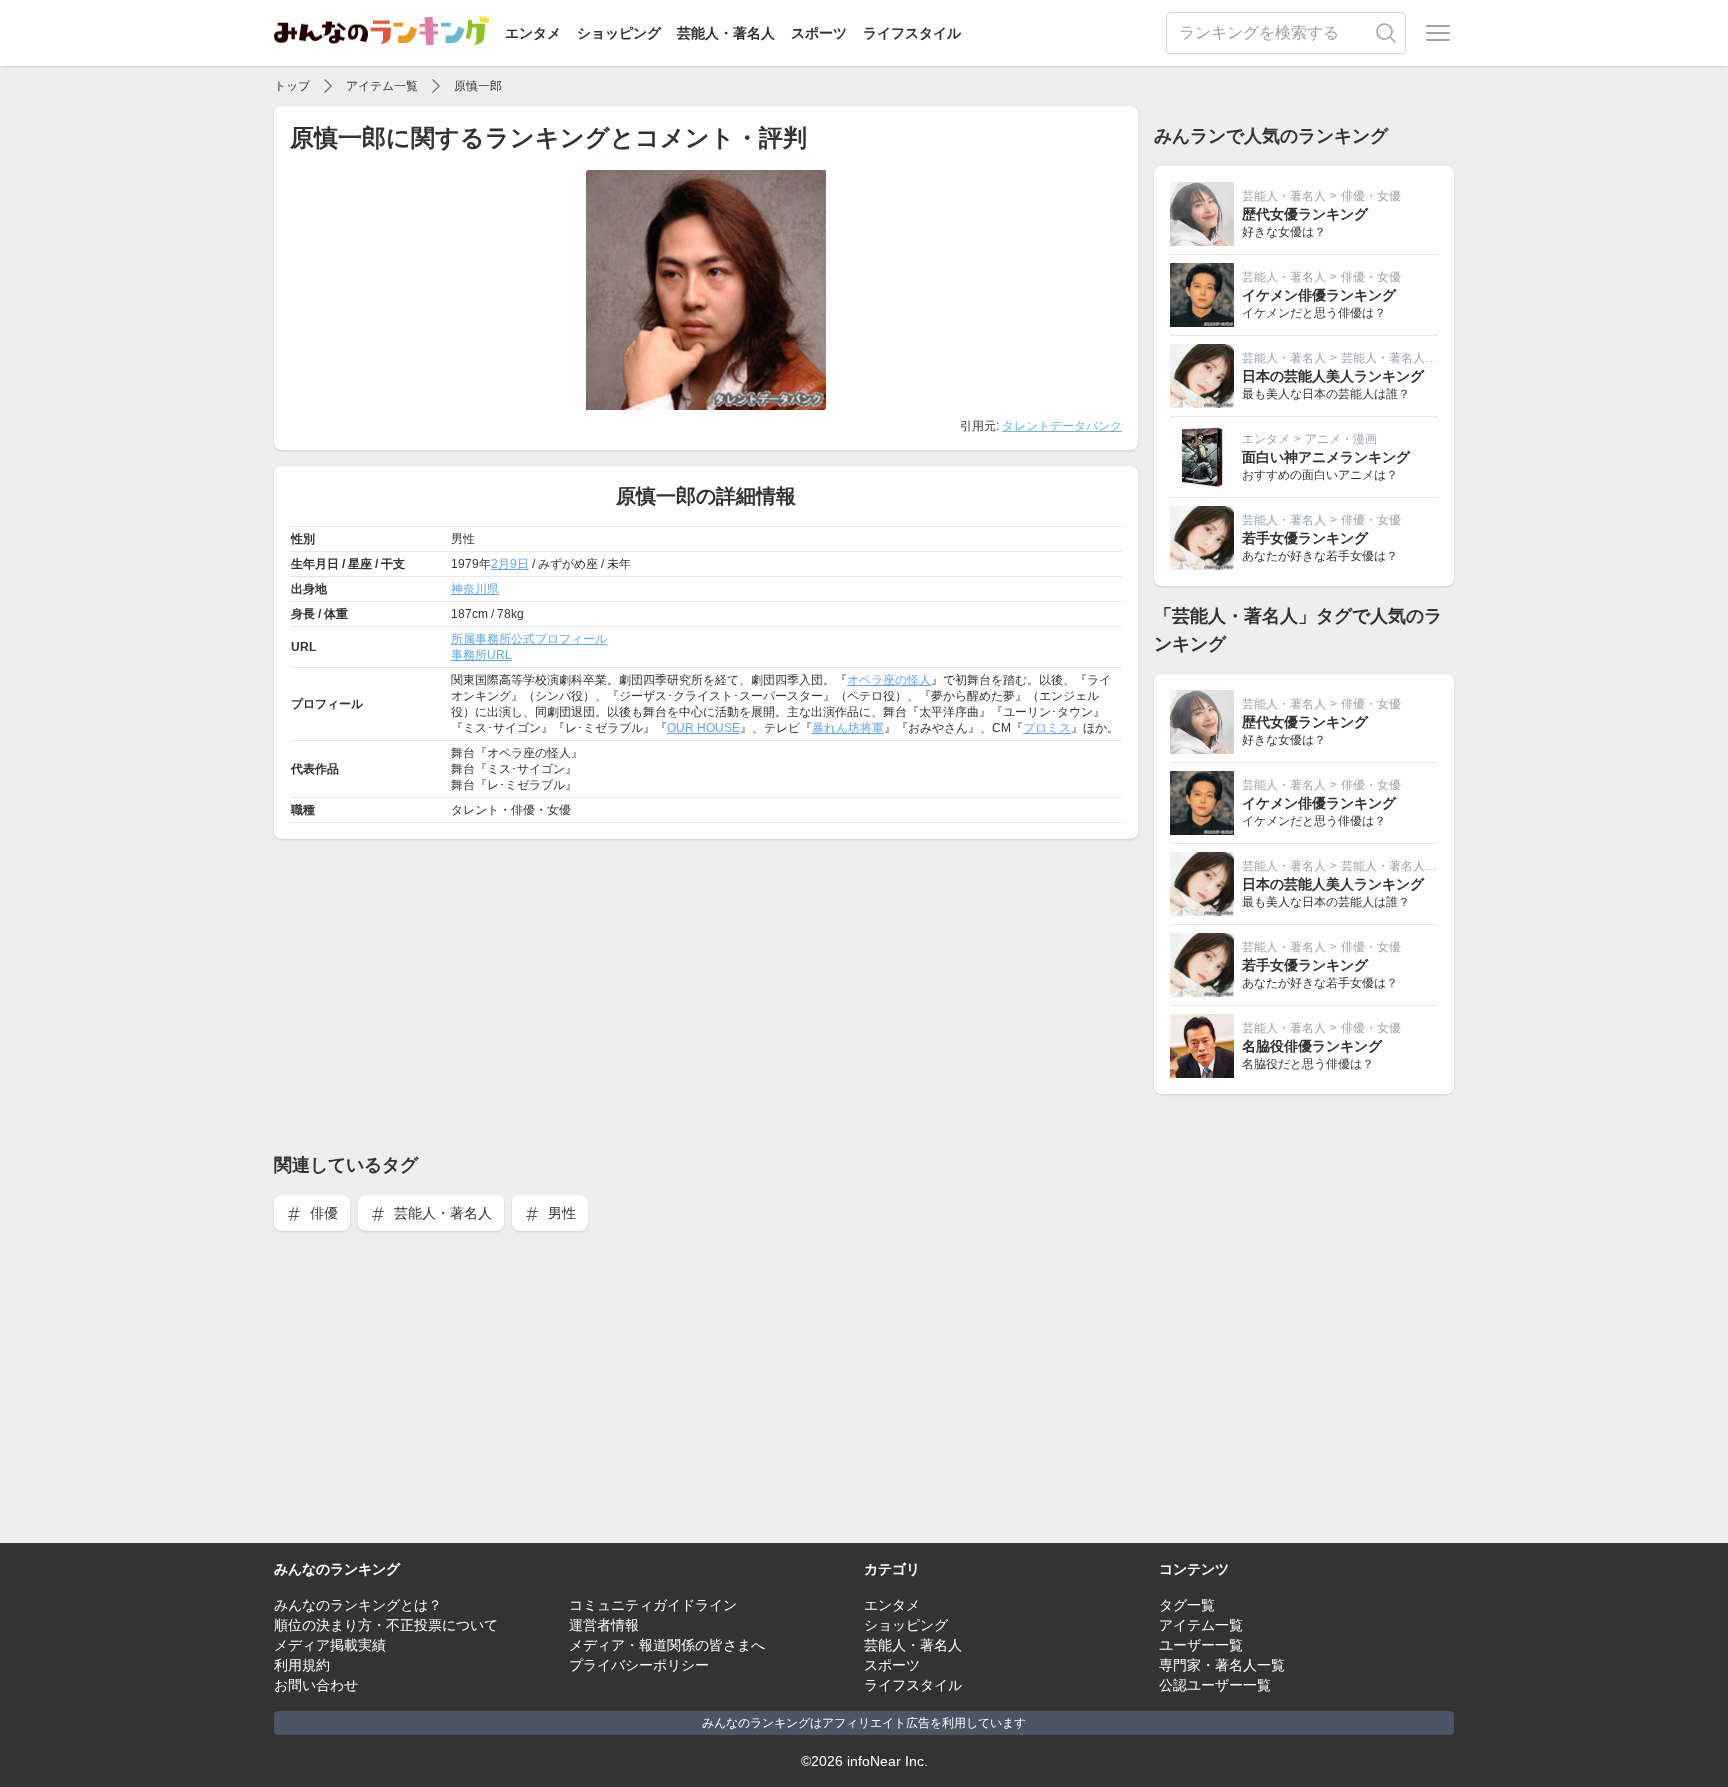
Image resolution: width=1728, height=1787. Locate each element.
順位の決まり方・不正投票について (386, 1625)
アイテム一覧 (382, 86)
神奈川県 (475, 589)
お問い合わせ (316, 1685)
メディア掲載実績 (330, 1645)
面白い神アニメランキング (1326, 457)
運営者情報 (604, 1625)
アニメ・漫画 (1341, 439)
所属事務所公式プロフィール (529, 639)
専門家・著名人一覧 (1222, 1665)
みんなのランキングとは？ (358, 1605)
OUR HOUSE (703, 728)
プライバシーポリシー (639, 1665)
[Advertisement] (706, 995)
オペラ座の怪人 (889, 680)
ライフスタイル (912, 33)
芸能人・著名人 (726, 33)
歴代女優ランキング (1305, 214)
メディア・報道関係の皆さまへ (667, 1645)
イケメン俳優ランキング (1319, 295)
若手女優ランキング (1305, 538)
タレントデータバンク (1062, 426)
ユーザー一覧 (1201, 1645)
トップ (292, 86)
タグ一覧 (1187, 1605)
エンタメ (533, 33)
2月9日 (510, 564)
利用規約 (302, 1665)
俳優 (322, 1213)
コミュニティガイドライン (653, 1605)
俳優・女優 (1371, 196)
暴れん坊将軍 (848, 728)
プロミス (1047, 728)
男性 (560, 1213)
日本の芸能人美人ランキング (1333, 376)
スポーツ (819, 33)
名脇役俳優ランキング (1312, 1046)
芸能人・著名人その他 (1401, 358)
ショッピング (619, 33)
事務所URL (481, 655)
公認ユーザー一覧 (1215, 1685)
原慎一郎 (478, 86)
